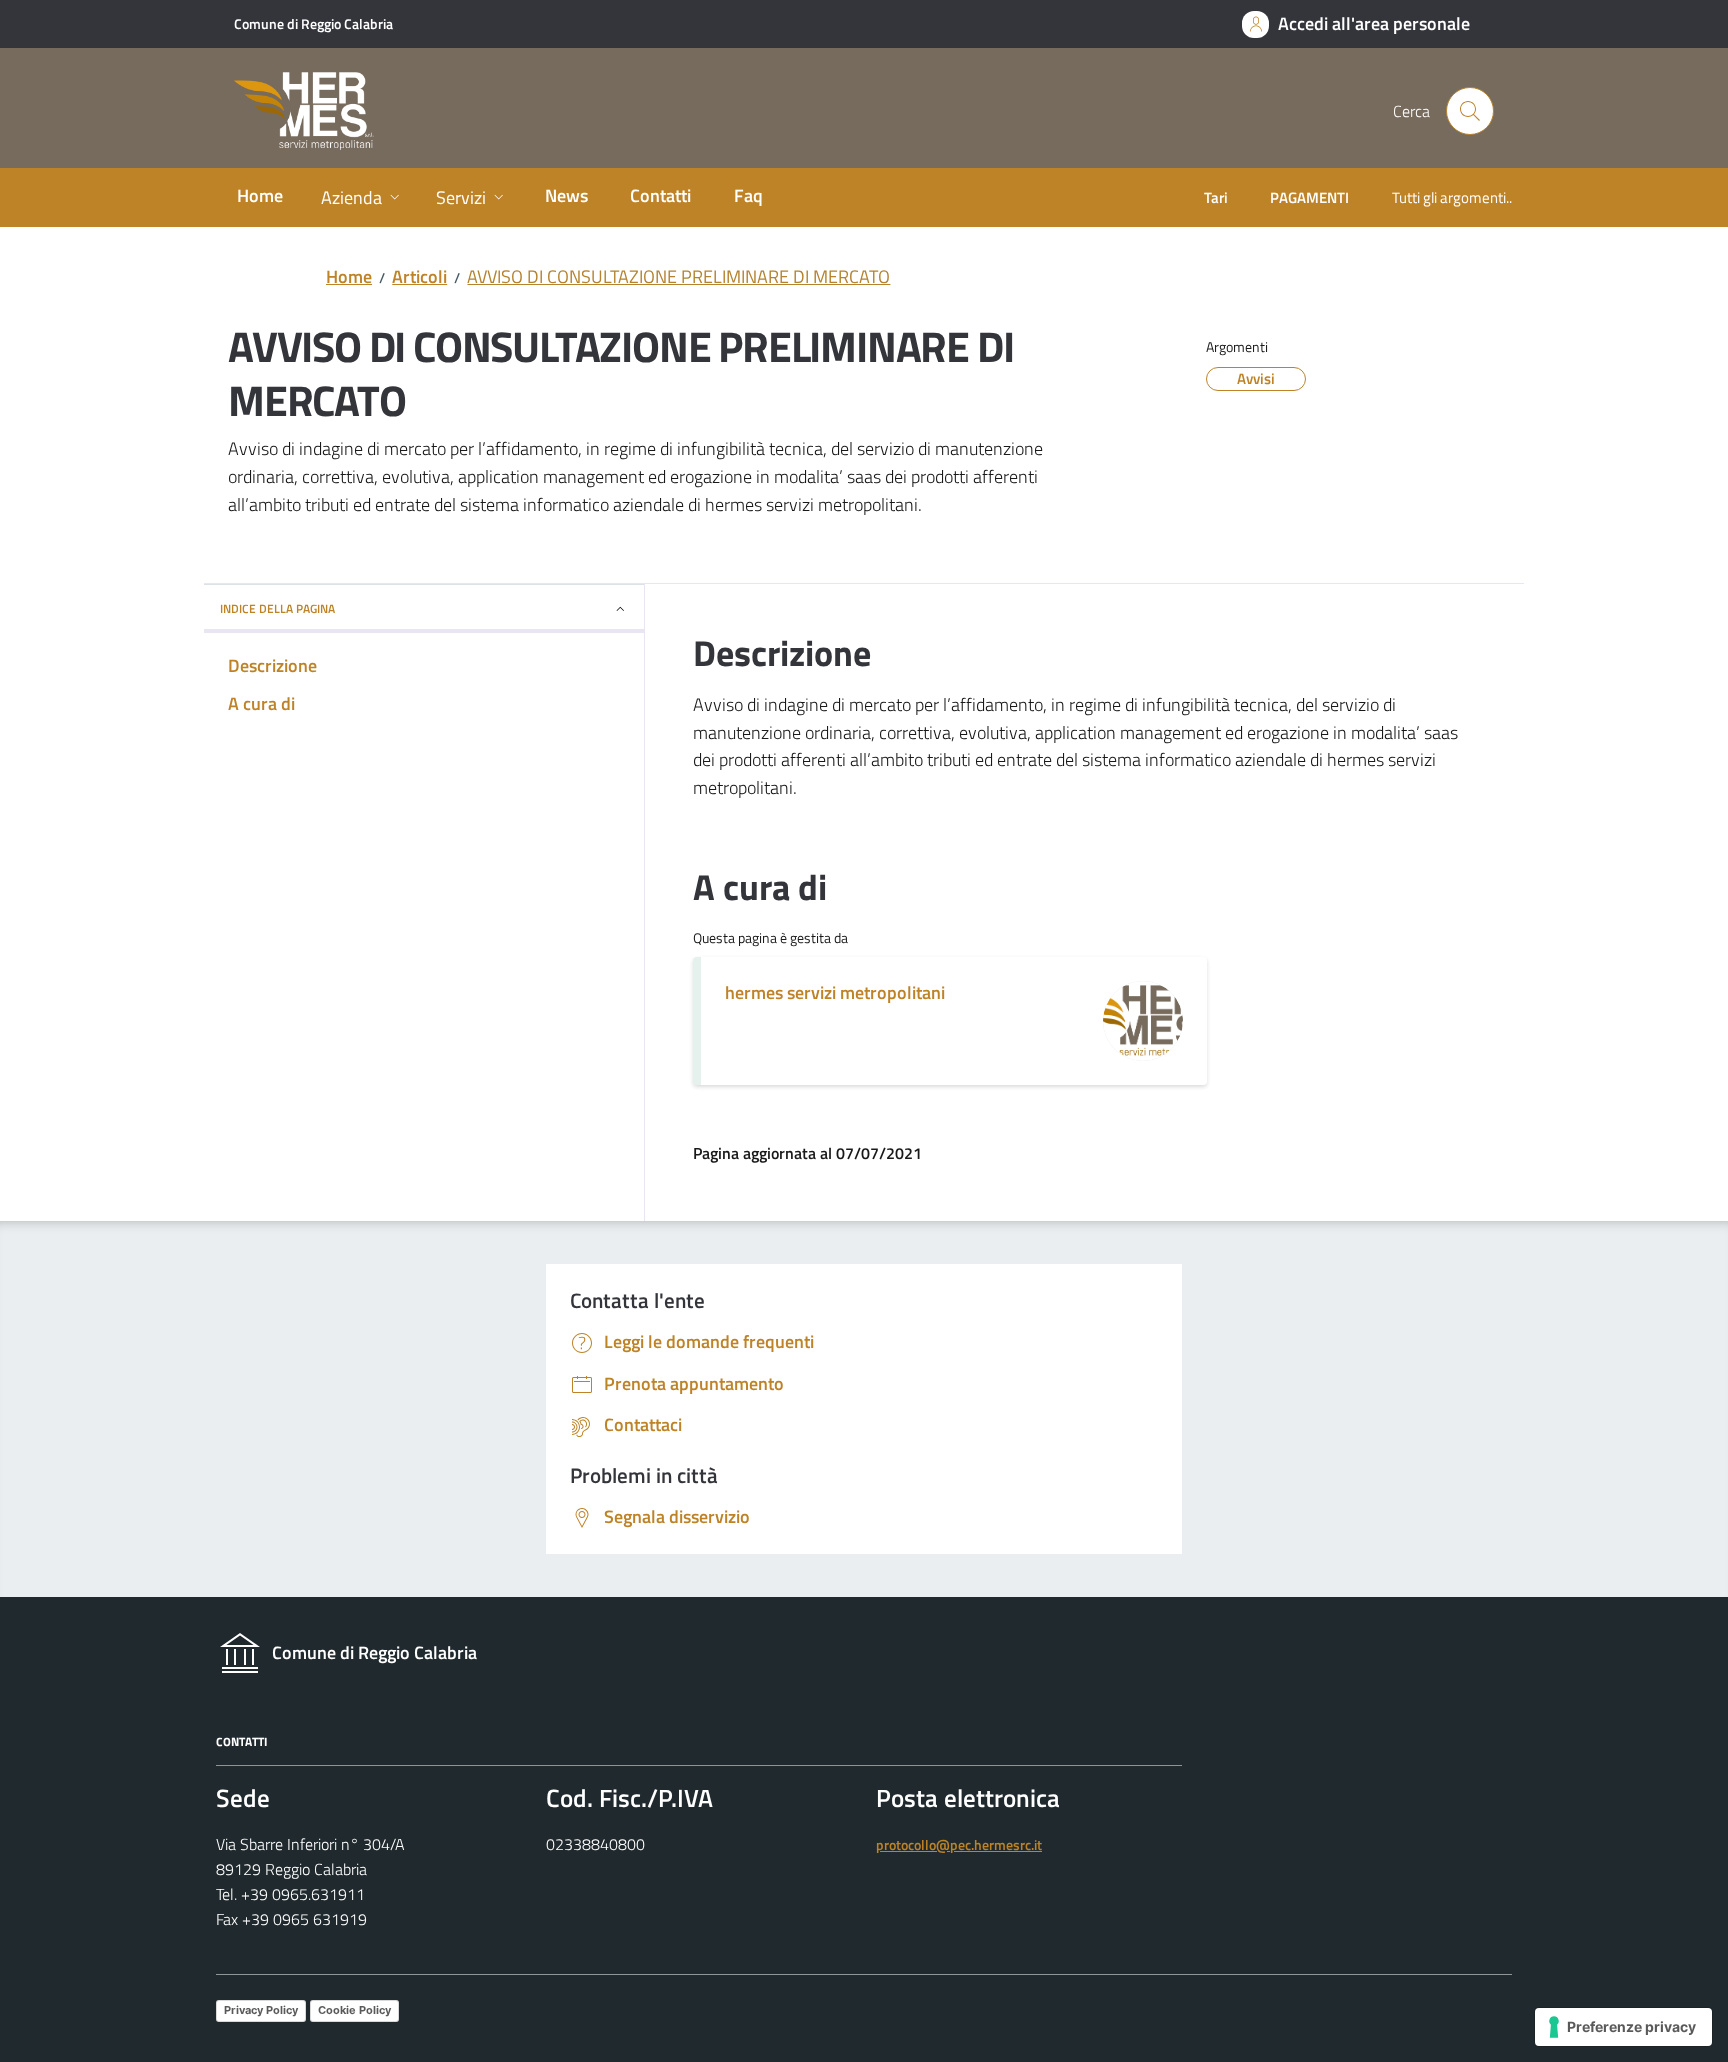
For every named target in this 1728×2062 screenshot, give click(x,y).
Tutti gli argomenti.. (1452, 197)
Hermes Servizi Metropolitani (835, 992)
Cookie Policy (354, 2010)
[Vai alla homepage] (316, 111)
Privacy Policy (261, 2010)
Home (349, 276)
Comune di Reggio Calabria (313, 23)
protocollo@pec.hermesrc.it (959, 1845)
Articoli (419, 276)
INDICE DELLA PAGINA (277, 608)
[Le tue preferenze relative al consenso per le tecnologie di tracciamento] (1623, 2027)
